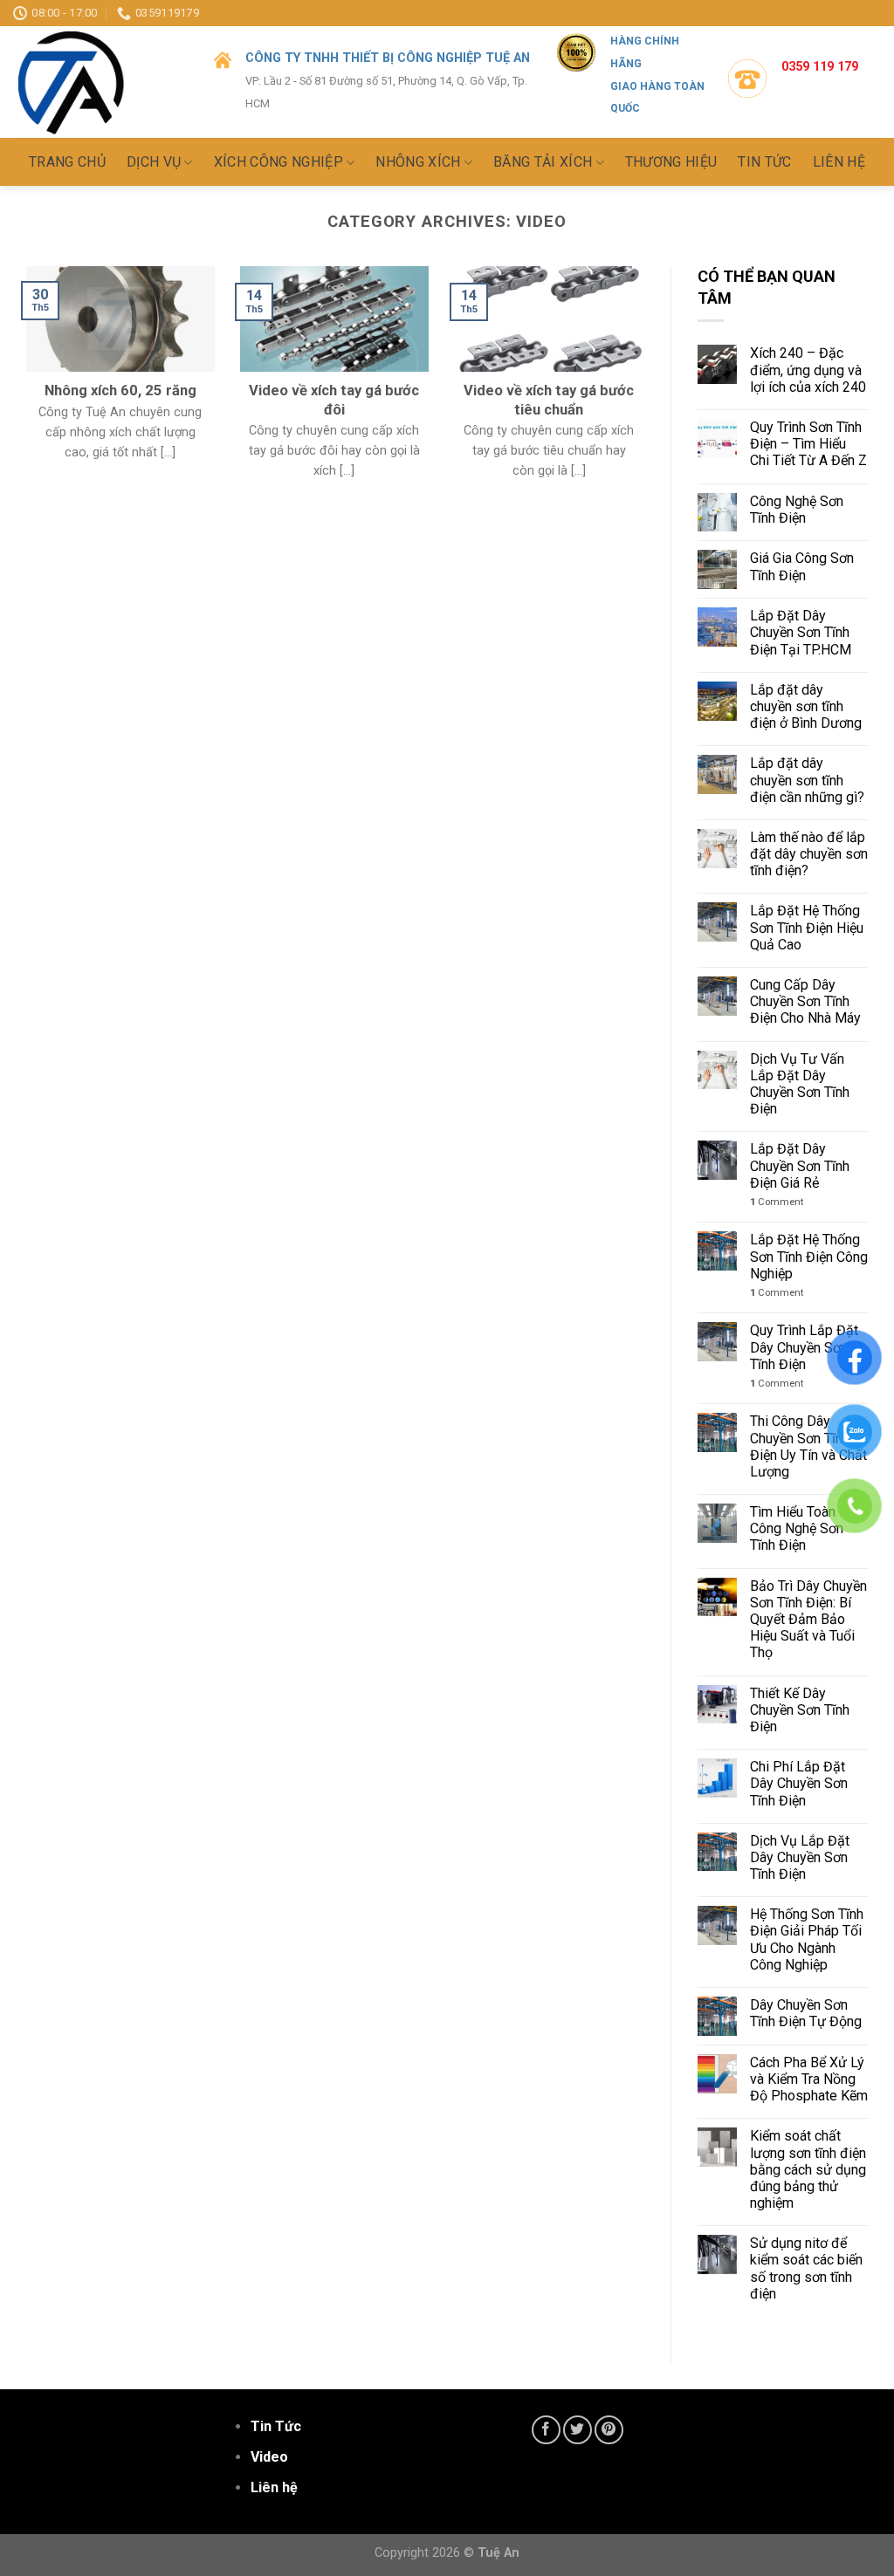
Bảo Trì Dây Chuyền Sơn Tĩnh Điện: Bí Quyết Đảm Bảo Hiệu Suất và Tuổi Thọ (808, 1620)
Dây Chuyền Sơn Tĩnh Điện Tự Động (808, 2013)
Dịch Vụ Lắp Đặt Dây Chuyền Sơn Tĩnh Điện (800, 1857)
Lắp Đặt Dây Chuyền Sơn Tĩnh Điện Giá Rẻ (800, 1165)
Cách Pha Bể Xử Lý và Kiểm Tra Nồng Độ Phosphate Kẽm (809, 2079)
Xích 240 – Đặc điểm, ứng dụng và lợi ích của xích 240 (808, 370)
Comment (777, 1202)
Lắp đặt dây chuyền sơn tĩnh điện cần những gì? (807, 780)
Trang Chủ (67, 162)
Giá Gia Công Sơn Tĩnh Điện (802, 566)
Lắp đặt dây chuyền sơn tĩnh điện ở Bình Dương (806, 706)
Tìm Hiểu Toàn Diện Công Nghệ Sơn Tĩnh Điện (808, 1528)
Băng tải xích (543, 163)
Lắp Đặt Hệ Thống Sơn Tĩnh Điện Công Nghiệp (809, 1256)
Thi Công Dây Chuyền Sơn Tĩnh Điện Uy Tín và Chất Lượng (808, 1446)
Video (269, 2457)
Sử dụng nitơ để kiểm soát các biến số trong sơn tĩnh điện (806, 2268)
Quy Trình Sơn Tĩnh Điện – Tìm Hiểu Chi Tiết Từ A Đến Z (808, 444)
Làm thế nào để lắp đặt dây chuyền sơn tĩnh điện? (809, 854)
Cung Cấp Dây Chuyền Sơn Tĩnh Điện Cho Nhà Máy (805, 1001)
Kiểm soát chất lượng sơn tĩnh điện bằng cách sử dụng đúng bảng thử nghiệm (808, 2169)
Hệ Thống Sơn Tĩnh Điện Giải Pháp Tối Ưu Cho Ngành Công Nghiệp (807, 1939)
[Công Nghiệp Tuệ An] (100, 82)
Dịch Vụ (154, 163)
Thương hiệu (671, 162)
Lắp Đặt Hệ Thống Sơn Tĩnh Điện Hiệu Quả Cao (807, 927)
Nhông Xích (418, 163)
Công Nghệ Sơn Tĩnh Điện (797, 510)
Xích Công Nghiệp (279, 163)
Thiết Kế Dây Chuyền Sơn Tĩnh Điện (800, 1710)
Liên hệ (839, 162)
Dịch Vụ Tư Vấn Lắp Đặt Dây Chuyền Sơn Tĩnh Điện (800, 1084)
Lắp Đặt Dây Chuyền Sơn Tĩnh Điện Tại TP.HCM (801, 632)
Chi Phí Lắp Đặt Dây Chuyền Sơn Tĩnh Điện (799, 1783)
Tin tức (764, 162)
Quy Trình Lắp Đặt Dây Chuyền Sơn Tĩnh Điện (804, 1347)
